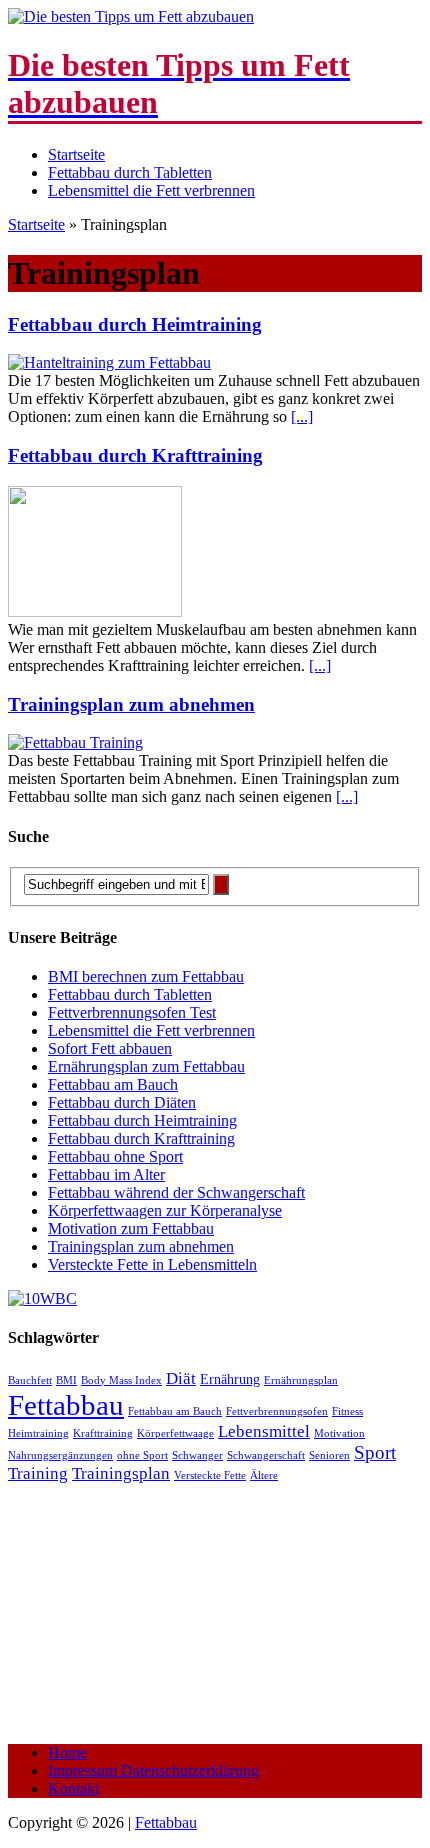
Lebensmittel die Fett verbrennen (151, 190)
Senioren (329, 1455)
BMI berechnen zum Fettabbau (146, 976)
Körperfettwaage (175, 1433)
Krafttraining (103, 1433)
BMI (66, 1380)
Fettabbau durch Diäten (122, 1102)
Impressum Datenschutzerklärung (153, 1770)
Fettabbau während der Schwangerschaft (176, 1192)
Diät (181, 1378)
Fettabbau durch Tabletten (130, 172)
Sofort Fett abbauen (110, 1048)
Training (38, 1473)
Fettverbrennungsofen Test (132, 1012)
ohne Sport (142, 1455)
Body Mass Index (121, 1380)
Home (67, 1752)
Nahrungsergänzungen (60, 1455)
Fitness (347, 1411)
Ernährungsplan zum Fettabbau (146, 1066)
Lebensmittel (264, 1431)
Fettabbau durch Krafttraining (135, 455)
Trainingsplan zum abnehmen (131, 704)
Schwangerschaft (266, 1455)
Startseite (76, 154)
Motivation (339, 1433)
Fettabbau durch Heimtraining (135, 324)
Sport (375, 1452)
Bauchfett (30, 1380)
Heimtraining (38, 1433)
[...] (302, 416)
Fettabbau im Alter (106, 1174)
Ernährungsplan (301, 1380)
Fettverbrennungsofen (277, 1411)
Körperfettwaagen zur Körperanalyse (165, 1210)
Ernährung (230, 1379)
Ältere (264, 1475)
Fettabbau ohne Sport (115, 1156)
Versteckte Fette (210, 1475)
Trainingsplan (121, 1473)
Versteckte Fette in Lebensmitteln (152, 1264)
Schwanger (197, 1455)
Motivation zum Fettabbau (131, 1228)
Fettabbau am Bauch (113, 1084)
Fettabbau (66, 1405)
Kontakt (73, 1788)
